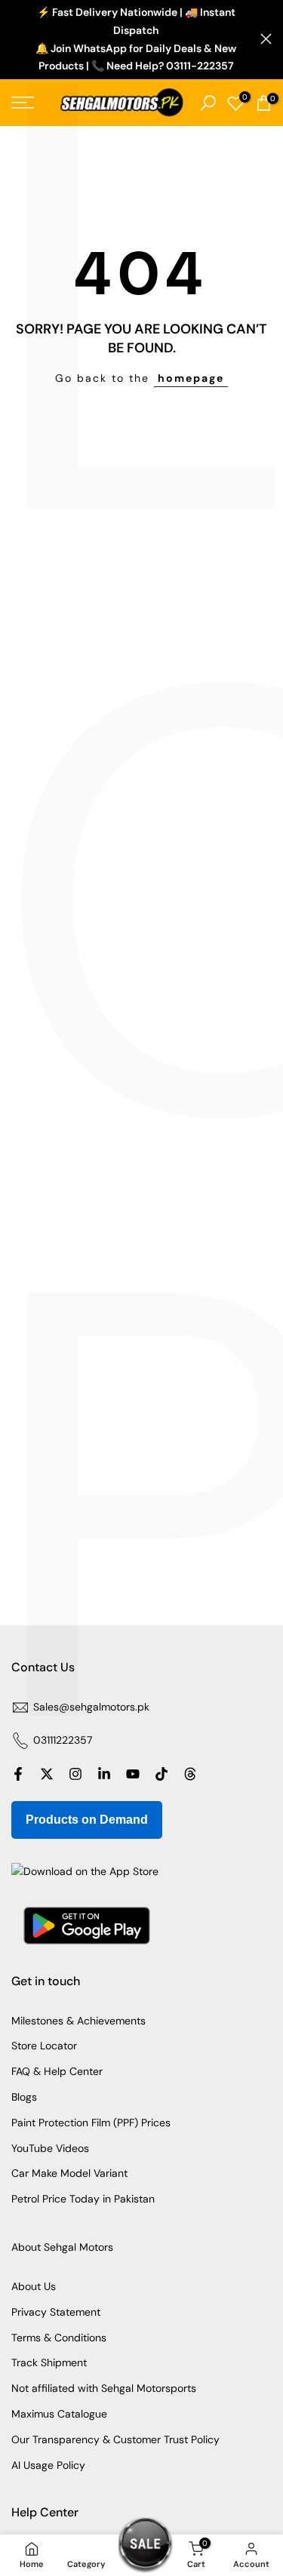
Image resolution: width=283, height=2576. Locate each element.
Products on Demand (87, 1820)
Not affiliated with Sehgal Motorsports (104, 2388)
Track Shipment (49, 2362)
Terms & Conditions (59, 2338)
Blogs (24, 2097)
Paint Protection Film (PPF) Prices (91, 2123)
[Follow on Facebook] (18, 1774)
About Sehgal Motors (62, 2247)
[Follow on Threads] (190, 1774)
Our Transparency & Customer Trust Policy (115, 2439)
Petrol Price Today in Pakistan (83, 2199)
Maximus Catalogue (59, 2414)
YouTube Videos (50, 2148)
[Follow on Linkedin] (104, 1774)
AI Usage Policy (48, 2465)
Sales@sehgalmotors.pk (91, 1707)
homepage (191, 378)
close (266, 39)
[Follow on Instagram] (75, 1774)
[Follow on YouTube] (133, 1774)
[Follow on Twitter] (47, 1774)
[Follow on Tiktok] (161, 1774)
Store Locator (44, 2046)
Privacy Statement (56, 2312)
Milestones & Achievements (78, 2021)
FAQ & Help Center (57, 2071)
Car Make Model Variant (69, 2173)
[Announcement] (136, 40)
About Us (34, 2286)
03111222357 (63, 1740)
